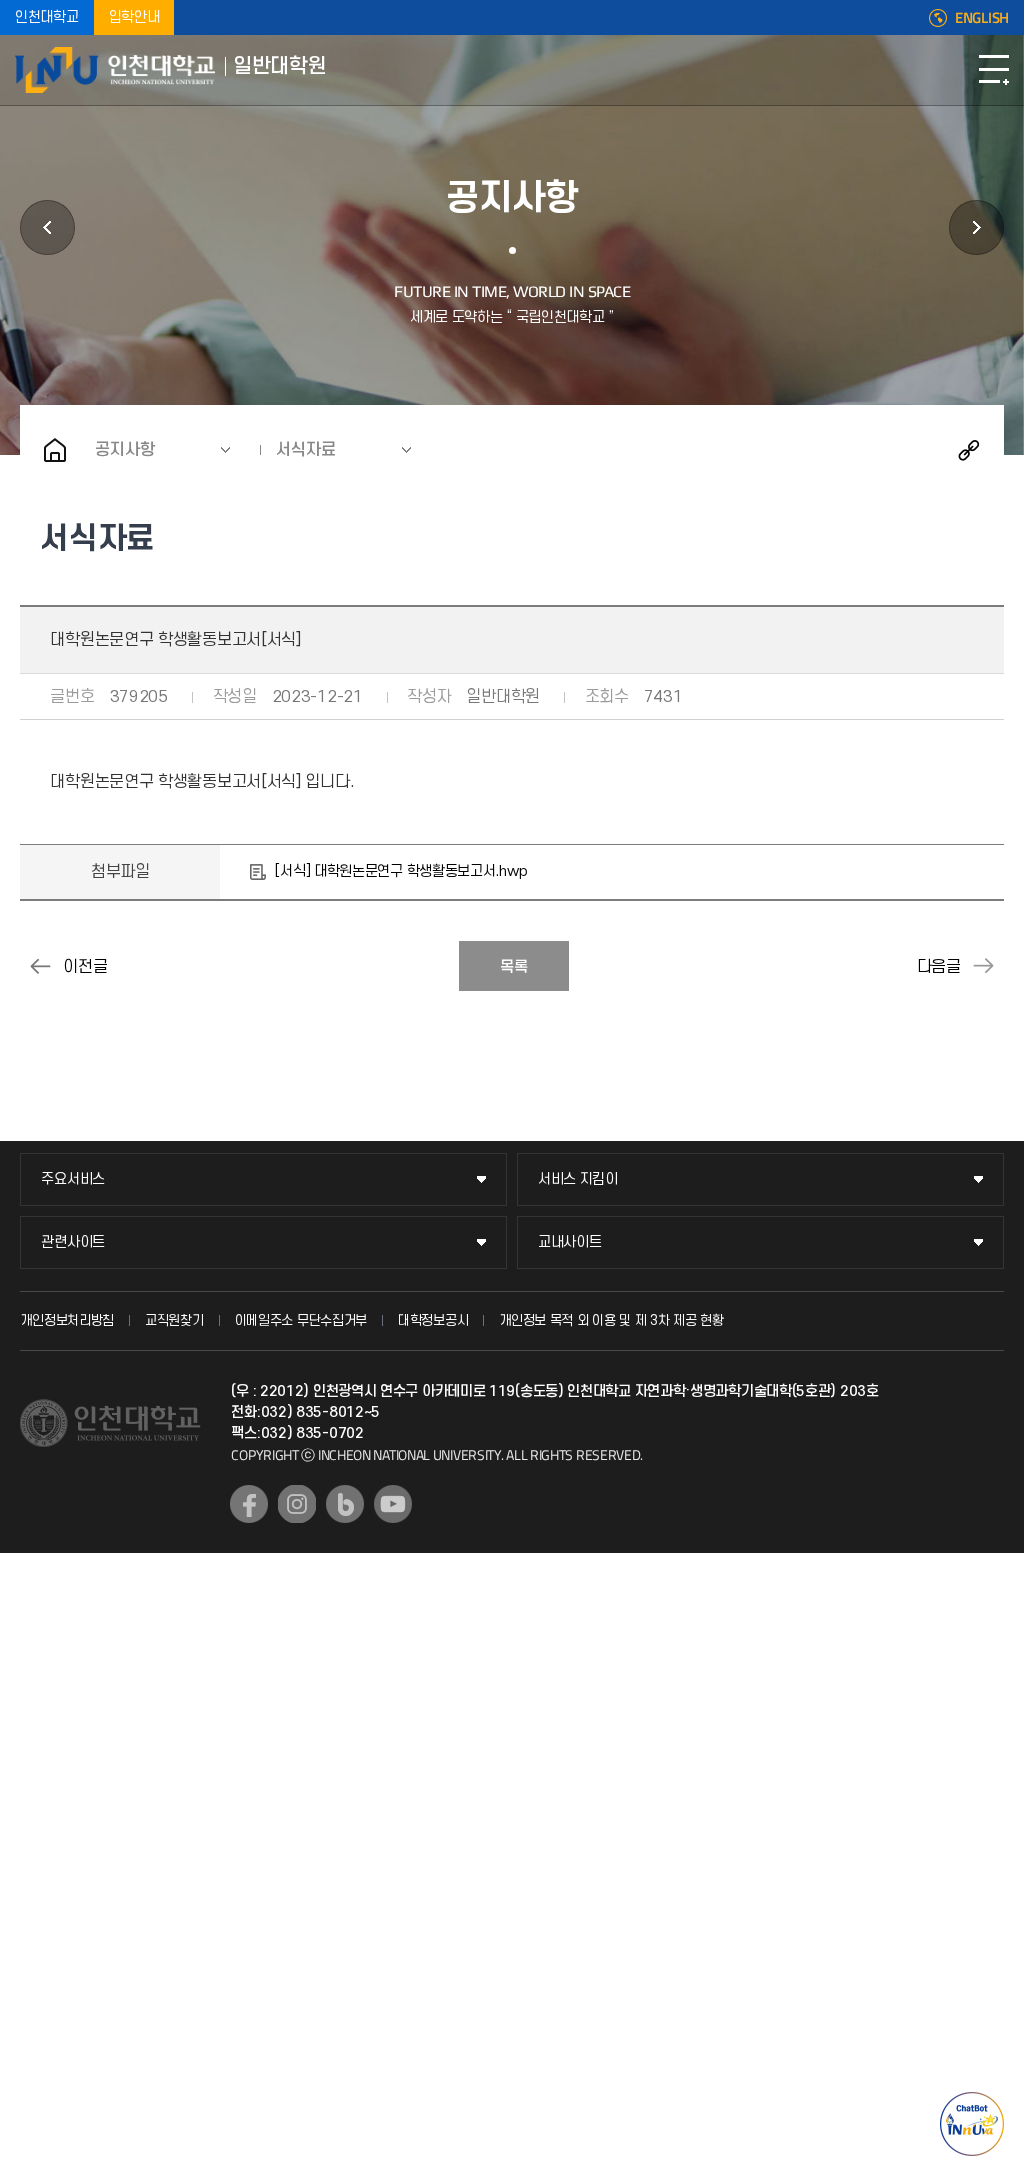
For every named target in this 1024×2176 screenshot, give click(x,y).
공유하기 (969, 450)
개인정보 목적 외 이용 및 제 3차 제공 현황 (611, 1320)
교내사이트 (570, 1242)
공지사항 (125, 450)
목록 (514, 967)
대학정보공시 (433, 1320)
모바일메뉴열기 (994, 70)
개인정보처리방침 (67, 1320)
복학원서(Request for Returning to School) (984, 966)
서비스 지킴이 (578, 1179)
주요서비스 (73, 1179)
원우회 (976, 227)
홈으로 (55, 450)
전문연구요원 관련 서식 (40, 966)
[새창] (249, 1504)
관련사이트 (73, 1242)
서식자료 (306, 450)
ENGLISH (982, 18)
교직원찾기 (174, 1320)
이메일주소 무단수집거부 (301, 1320)
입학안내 (134, 17)
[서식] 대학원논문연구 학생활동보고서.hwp (401, 871)
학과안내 (47, 227)
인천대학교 (47, 17)
